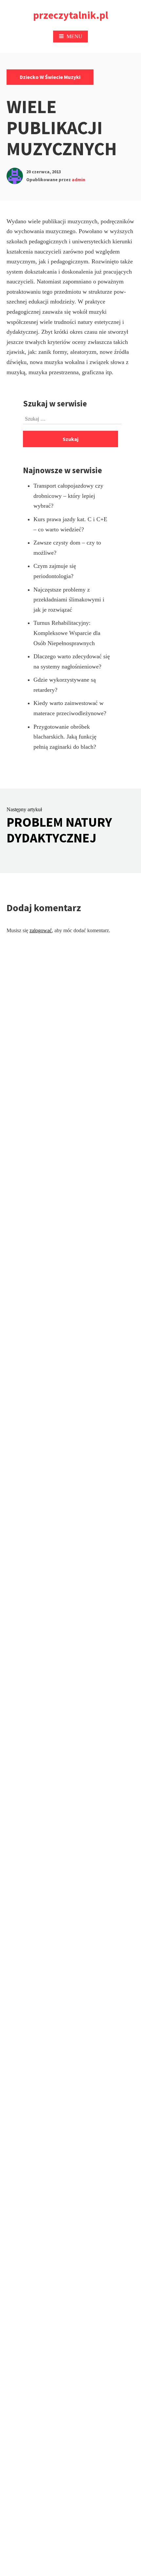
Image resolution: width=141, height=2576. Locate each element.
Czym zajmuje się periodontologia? (55, 571)
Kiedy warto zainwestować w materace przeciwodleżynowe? (70, 708)
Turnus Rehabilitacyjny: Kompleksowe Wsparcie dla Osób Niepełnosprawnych (67, 633)
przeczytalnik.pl (71, 15)
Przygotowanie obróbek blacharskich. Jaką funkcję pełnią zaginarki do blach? (65, 737)
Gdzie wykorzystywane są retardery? (65, 685)
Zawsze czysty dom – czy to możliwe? (67, 548)
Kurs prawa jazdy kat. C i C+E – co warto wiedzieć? (70, 524)
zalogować (41, 930)
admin (79, 180)
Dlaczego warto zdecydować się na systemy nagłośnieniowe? (72, 661)
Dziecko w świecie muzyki (50, 77)
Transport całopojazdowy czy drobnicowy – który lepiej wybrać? (68, 496)
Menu (74, 36)
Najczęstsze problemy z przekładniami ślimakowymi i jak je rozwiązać (69, 600)
